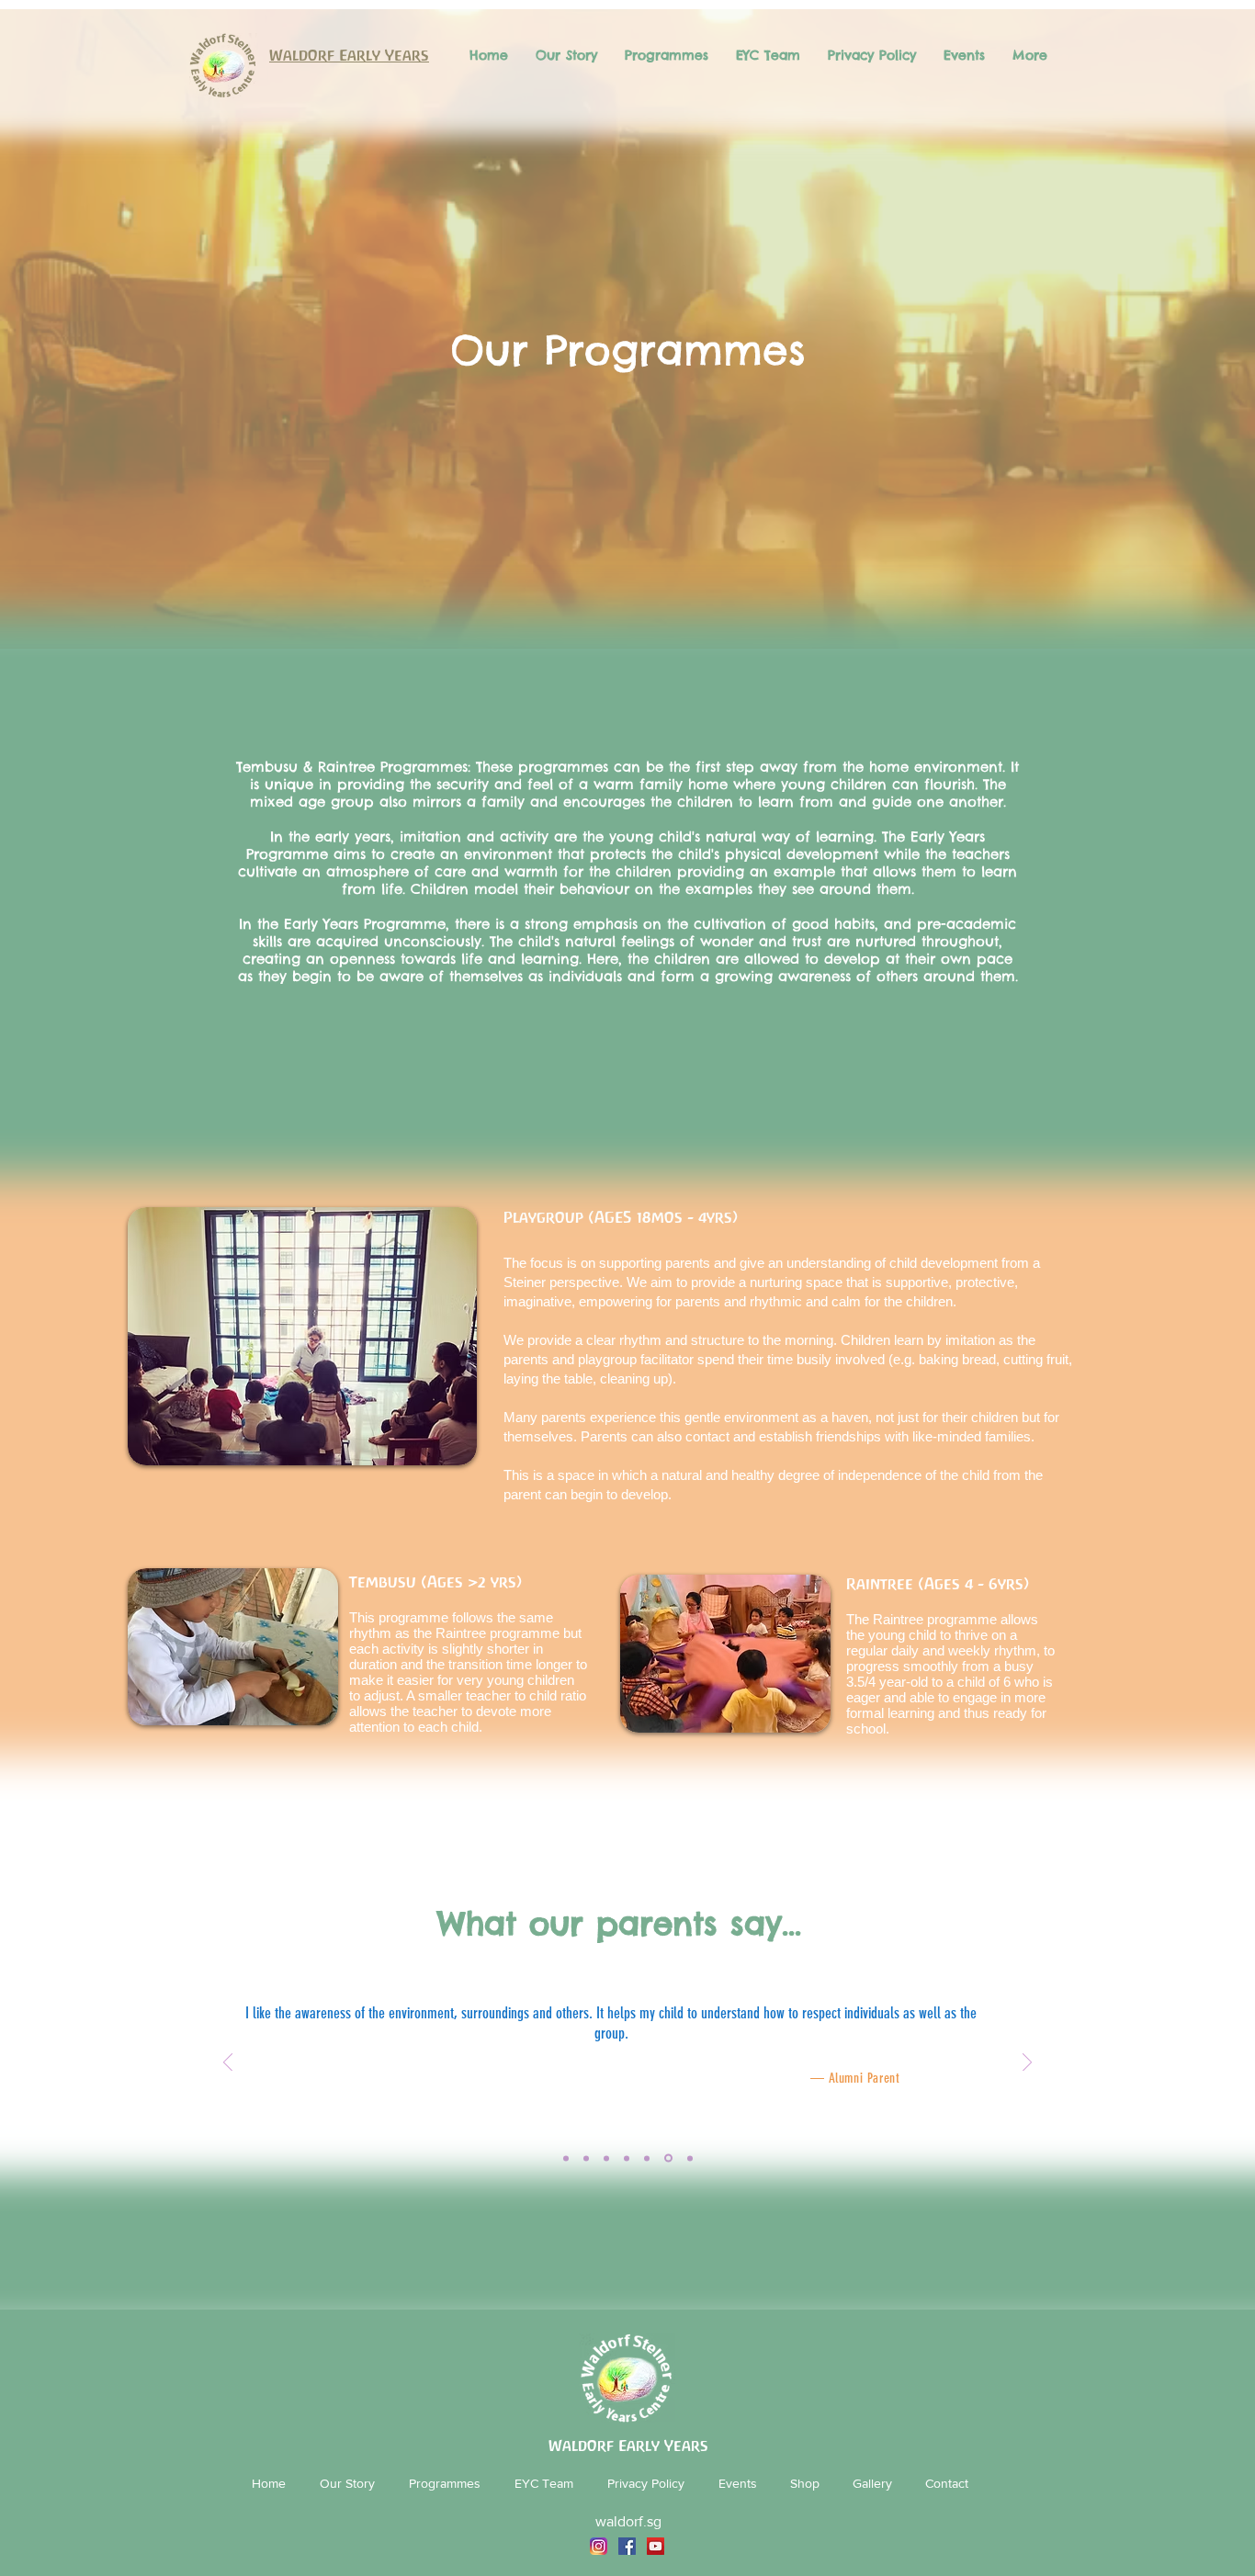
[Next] (1027, 2064)
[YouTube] (656, 2546)
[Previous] (228, 2064)
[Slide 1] (566, 2158)
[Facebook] (627, 2546)
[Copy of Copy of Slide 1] (627, 2158)
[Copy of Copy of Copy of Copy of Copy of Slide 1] (606, 2158)
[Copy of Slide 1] (586, 2158)
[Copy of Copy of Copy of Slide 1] (647, 2158)
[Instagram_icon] (599, 2546)
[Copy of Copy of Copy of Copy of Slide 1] (667, 2158)
